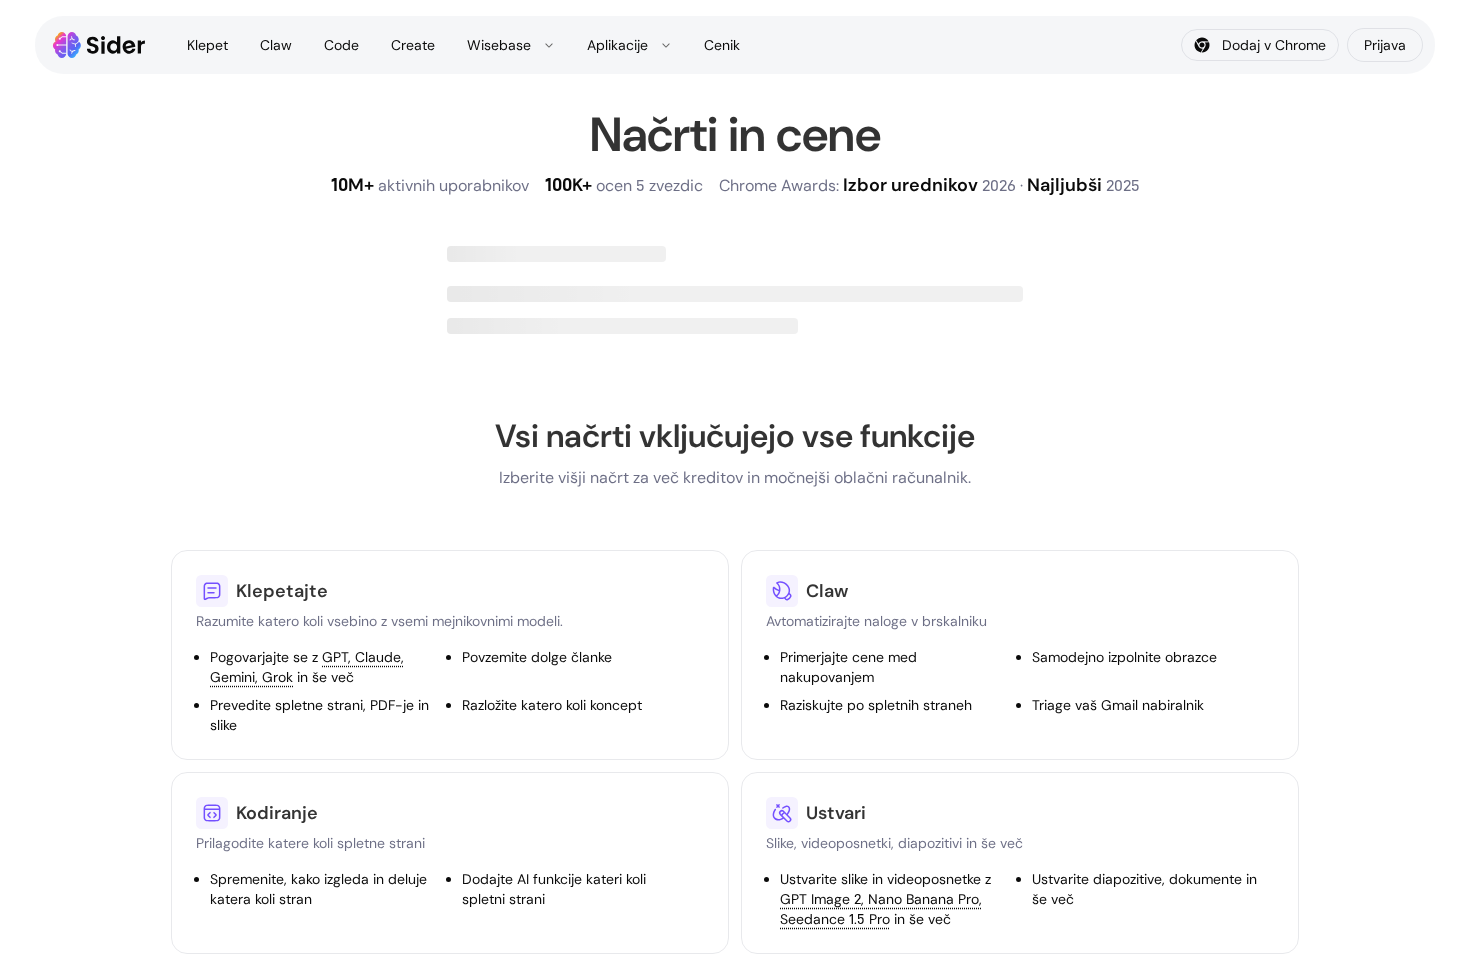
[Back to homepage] (99, 45)
